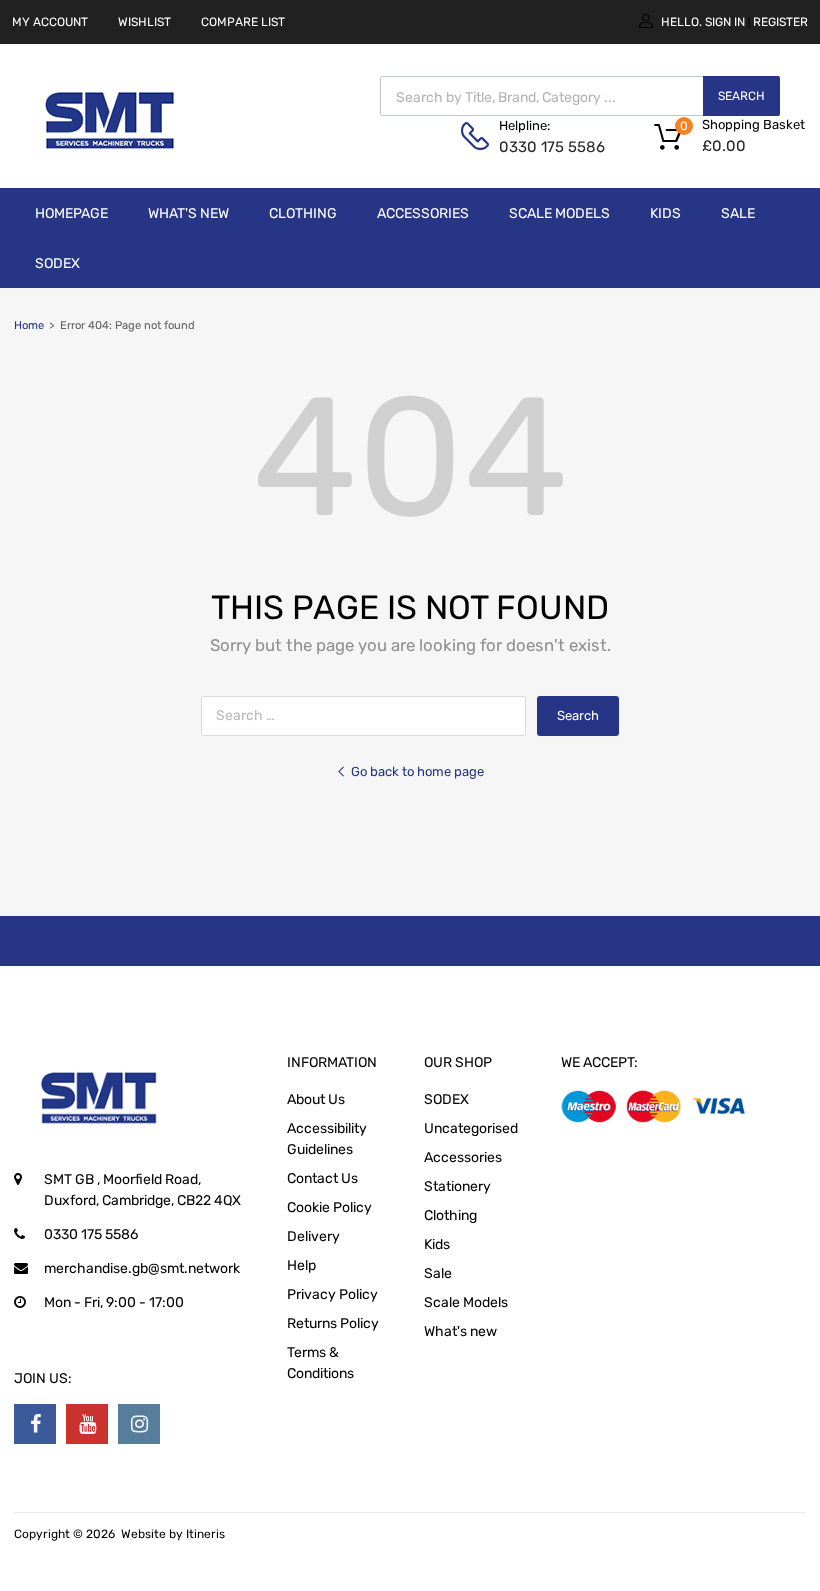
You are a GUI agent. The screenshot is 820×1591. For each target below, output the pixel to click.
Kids (665, 213)
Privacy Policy (332, 1294)
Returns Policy (333, 1323)
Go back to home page (417, 771)
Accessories (423, 213)
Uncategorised (471, 1128)
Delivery (313, 1236)
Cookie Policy (329, 1207)
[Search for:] (369, 715)
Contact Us (322, 1178)
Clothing (303, 213)
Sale (738, 213)
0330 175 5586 (548, 147)
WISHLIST (144, 22)
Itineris (205, 1534)
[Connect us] (35, 1424)
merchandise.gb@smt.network (142, 1268)
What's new (188, 213)
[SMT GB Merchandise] (110, 160)
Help (301, 1265)
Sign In (725, 22)
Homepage (71, 213)
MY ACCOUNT (50, 22)
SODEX (57, 263)
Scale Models (559, 213)
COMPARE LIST (243, 22)
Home (29, 325)
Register (780, 22)
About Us (316, 1099)
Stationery (457, 1186)
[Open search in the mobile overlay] (580, 96)
